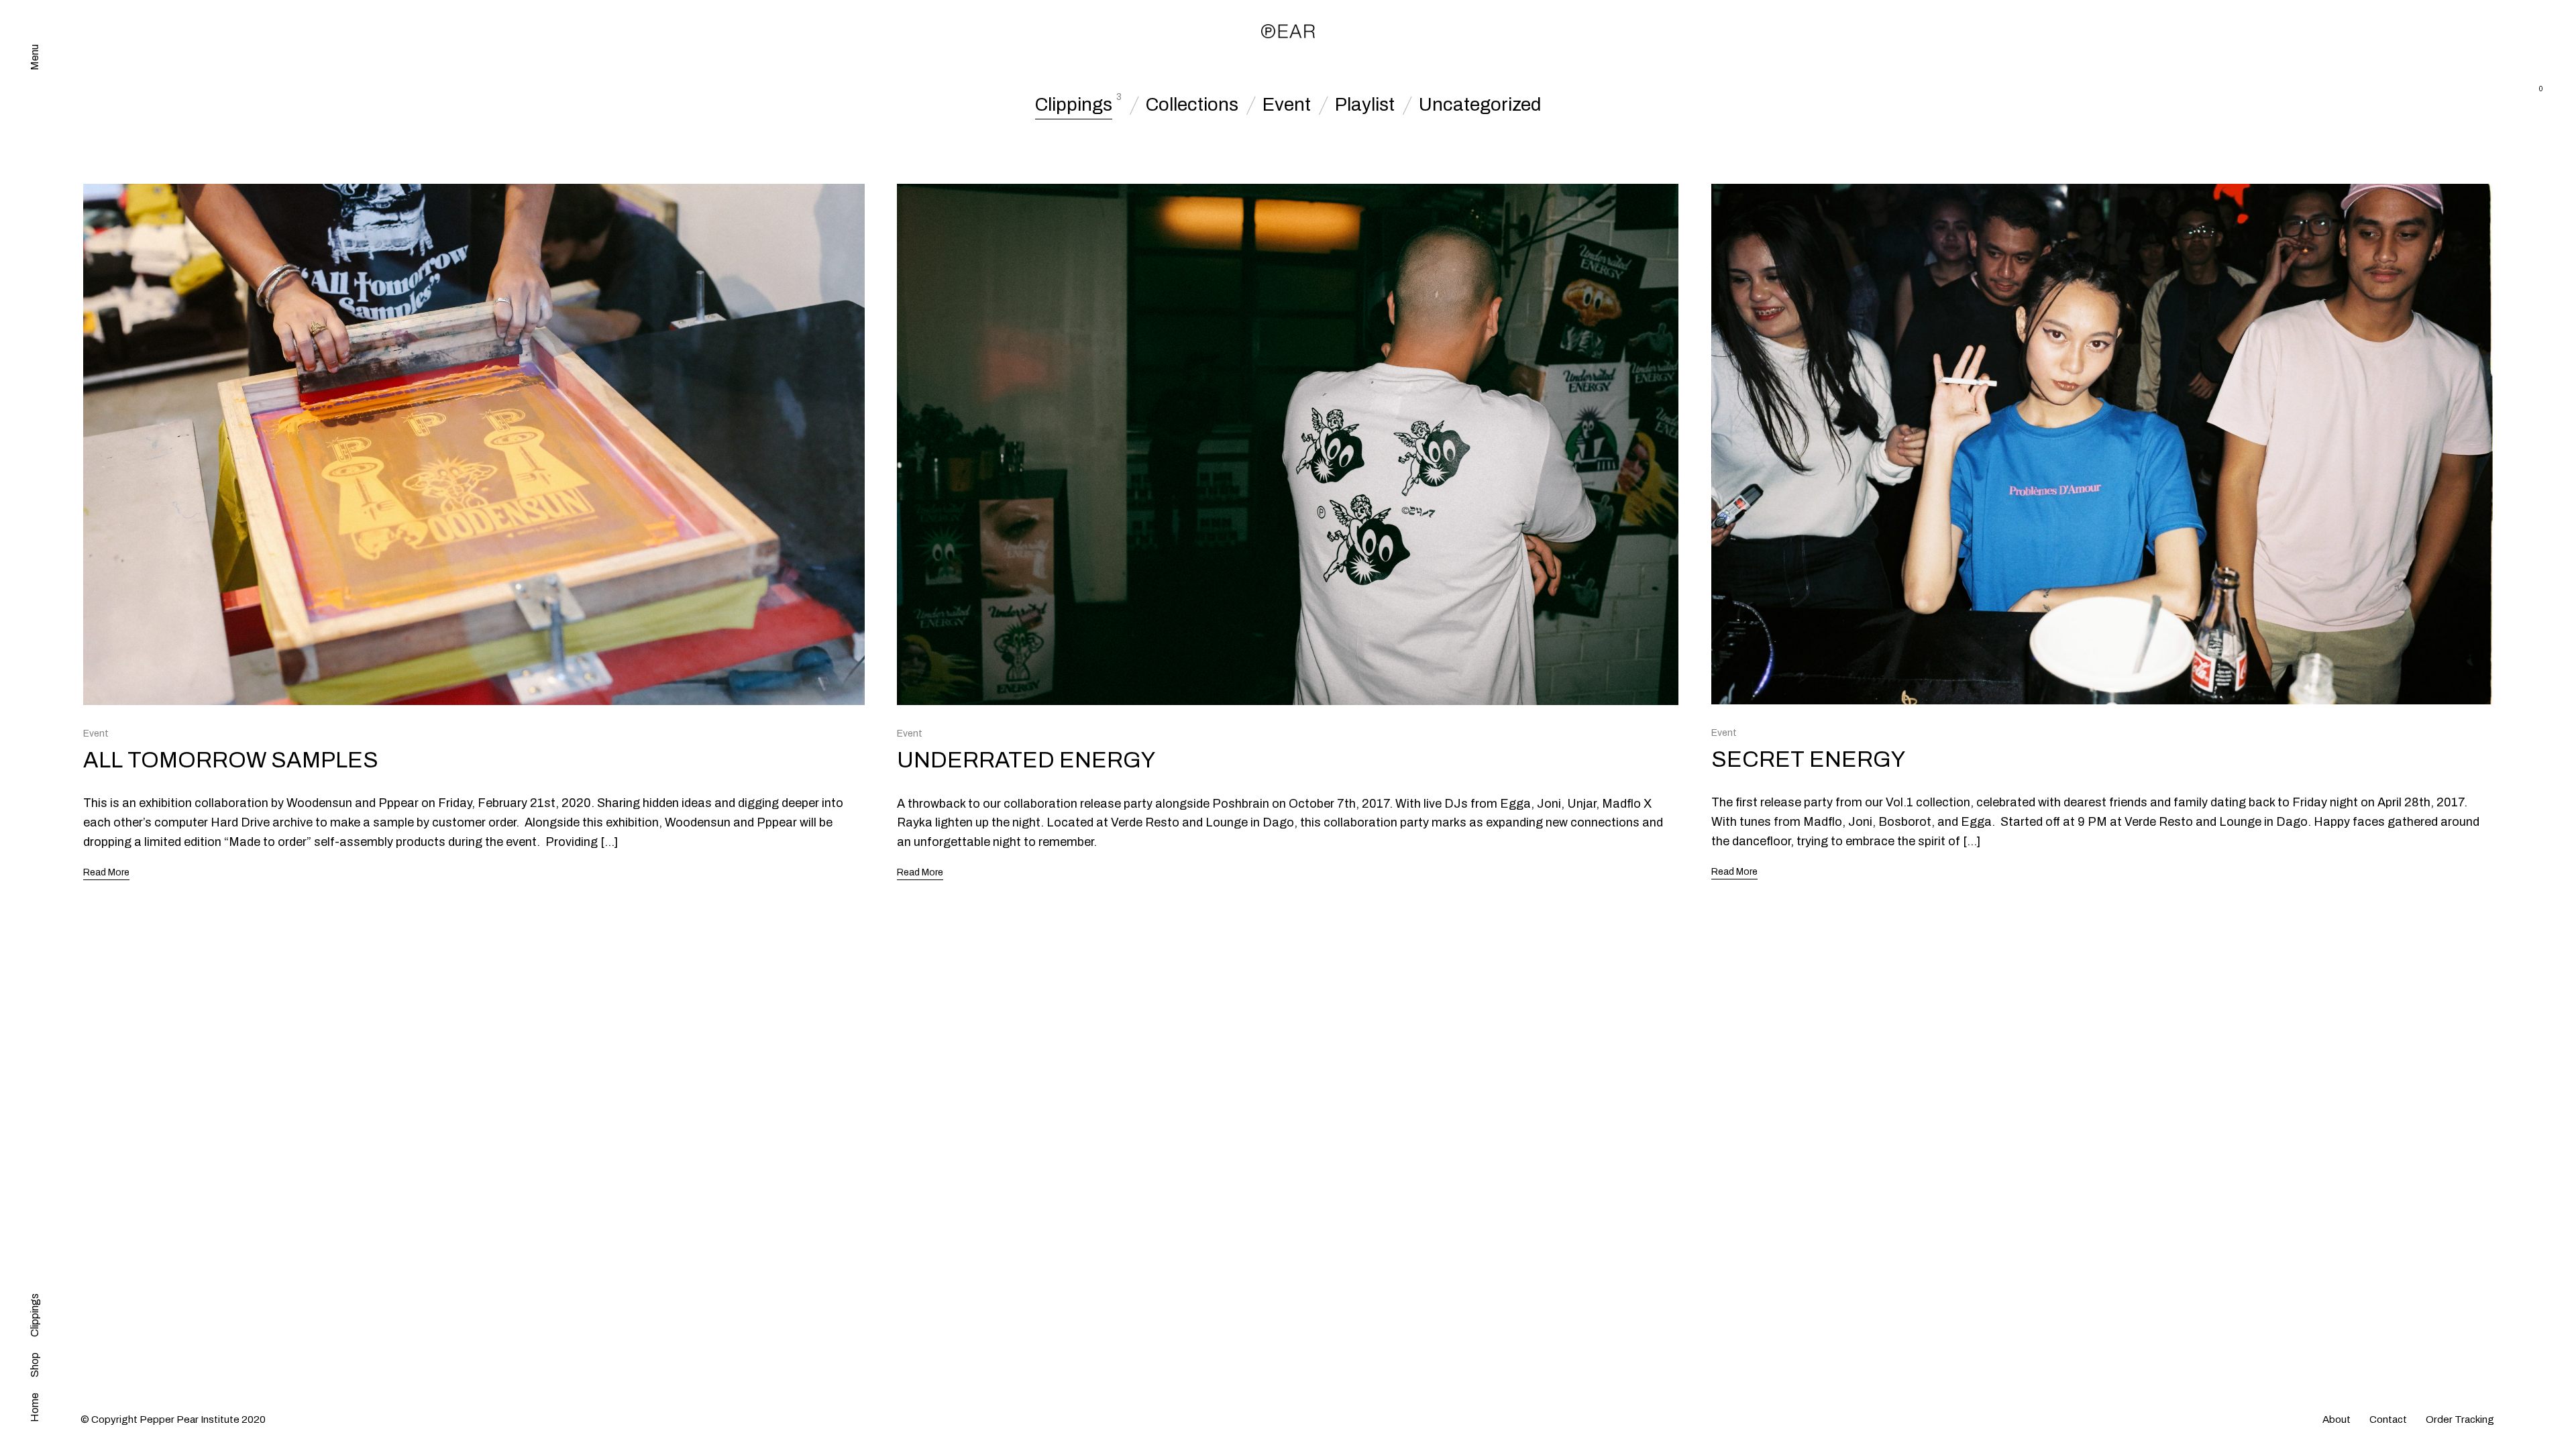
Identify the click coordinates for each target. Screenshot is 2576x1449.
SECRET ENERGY (1808, 759)
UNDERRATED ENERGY (1026, 760)
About (2337, 1419)
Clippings (1074, 105)
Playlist (1365, 105)
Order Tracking (2460, 1419)
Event (1287, 105)
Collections (1192, 105)
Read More (106, 872)
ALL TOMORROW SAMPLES (231, 760)
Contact (2388, 1419)
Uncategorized (1480, 105)
